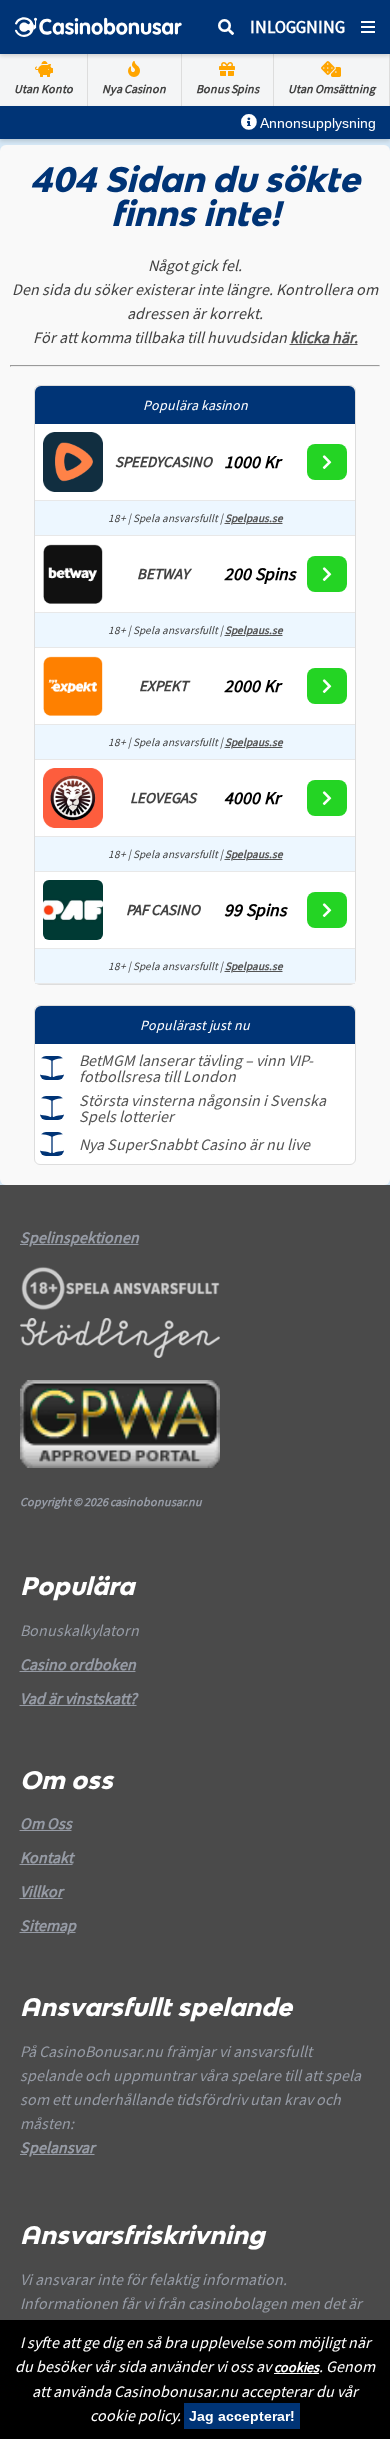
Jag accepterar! (242, 2416)
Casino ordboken (78, 1664)
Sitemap (48, 1925)
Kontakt (46, 1857)
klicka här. (324, 337)
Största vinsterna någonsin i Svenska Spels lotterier (202, 1108)
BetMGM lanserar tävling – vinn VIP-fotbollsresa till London (196, 1068)
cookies (296, 2367)
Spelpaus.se (254, 518)
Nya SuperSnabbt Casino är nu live (194, 1144)
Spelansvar (57, 2147)
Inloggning (297, 27)
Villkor (41, 1891)
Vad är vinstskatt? (78, 1698)
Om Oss (46, 1823)
